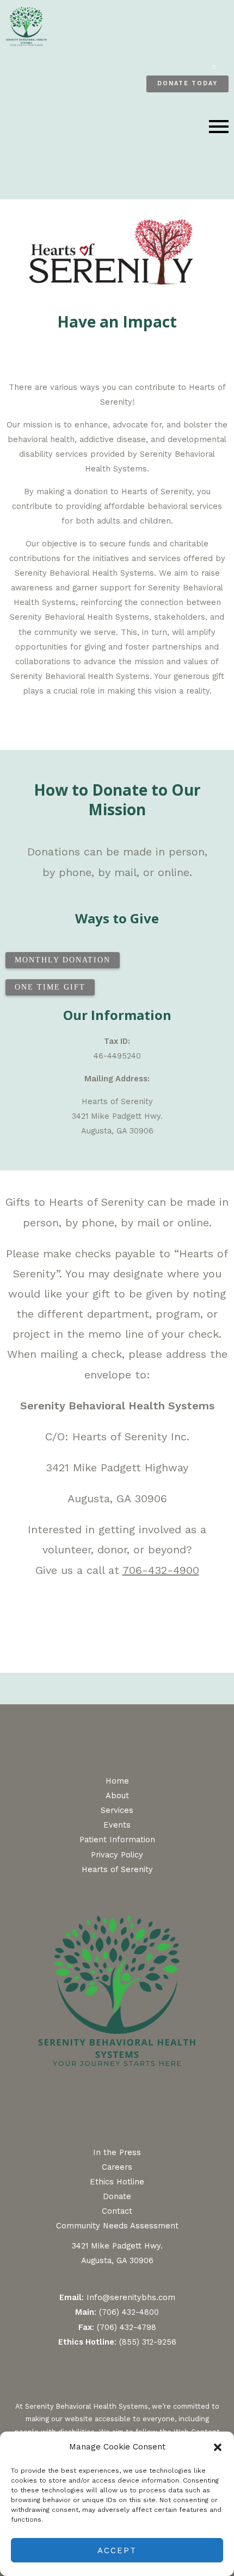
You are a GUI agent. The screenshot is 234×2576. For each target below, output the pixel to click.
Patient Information (117, 1840)
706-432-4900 (161, 1570)
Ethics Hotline (117, 2182)
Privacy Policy (117, 1855)
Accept (117, 2550)
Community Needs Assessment (117, 2226)
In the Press (117, 2152)
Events (117, 1825)
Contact (117, 2211)
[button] (218, 2447)
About (117, 1796)
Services (117, 1810)
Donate (117, 2196)
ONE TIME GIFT (50, 987)
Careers (117, 2167)
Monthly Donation (63, 960)
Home (117, 1781)
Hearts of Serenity (117, 1869)
